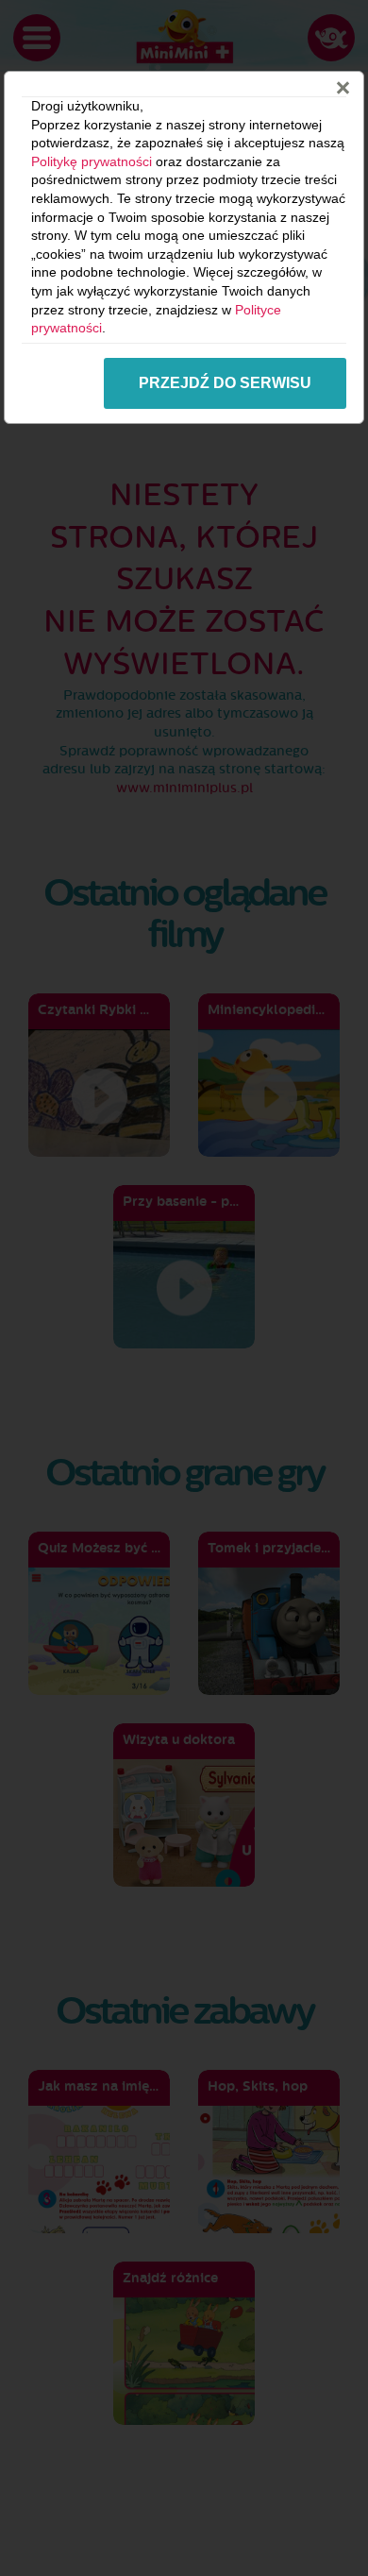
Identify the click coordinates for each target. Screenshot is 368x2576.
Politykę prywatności (92, 161)
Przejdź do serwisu (225, 383)
